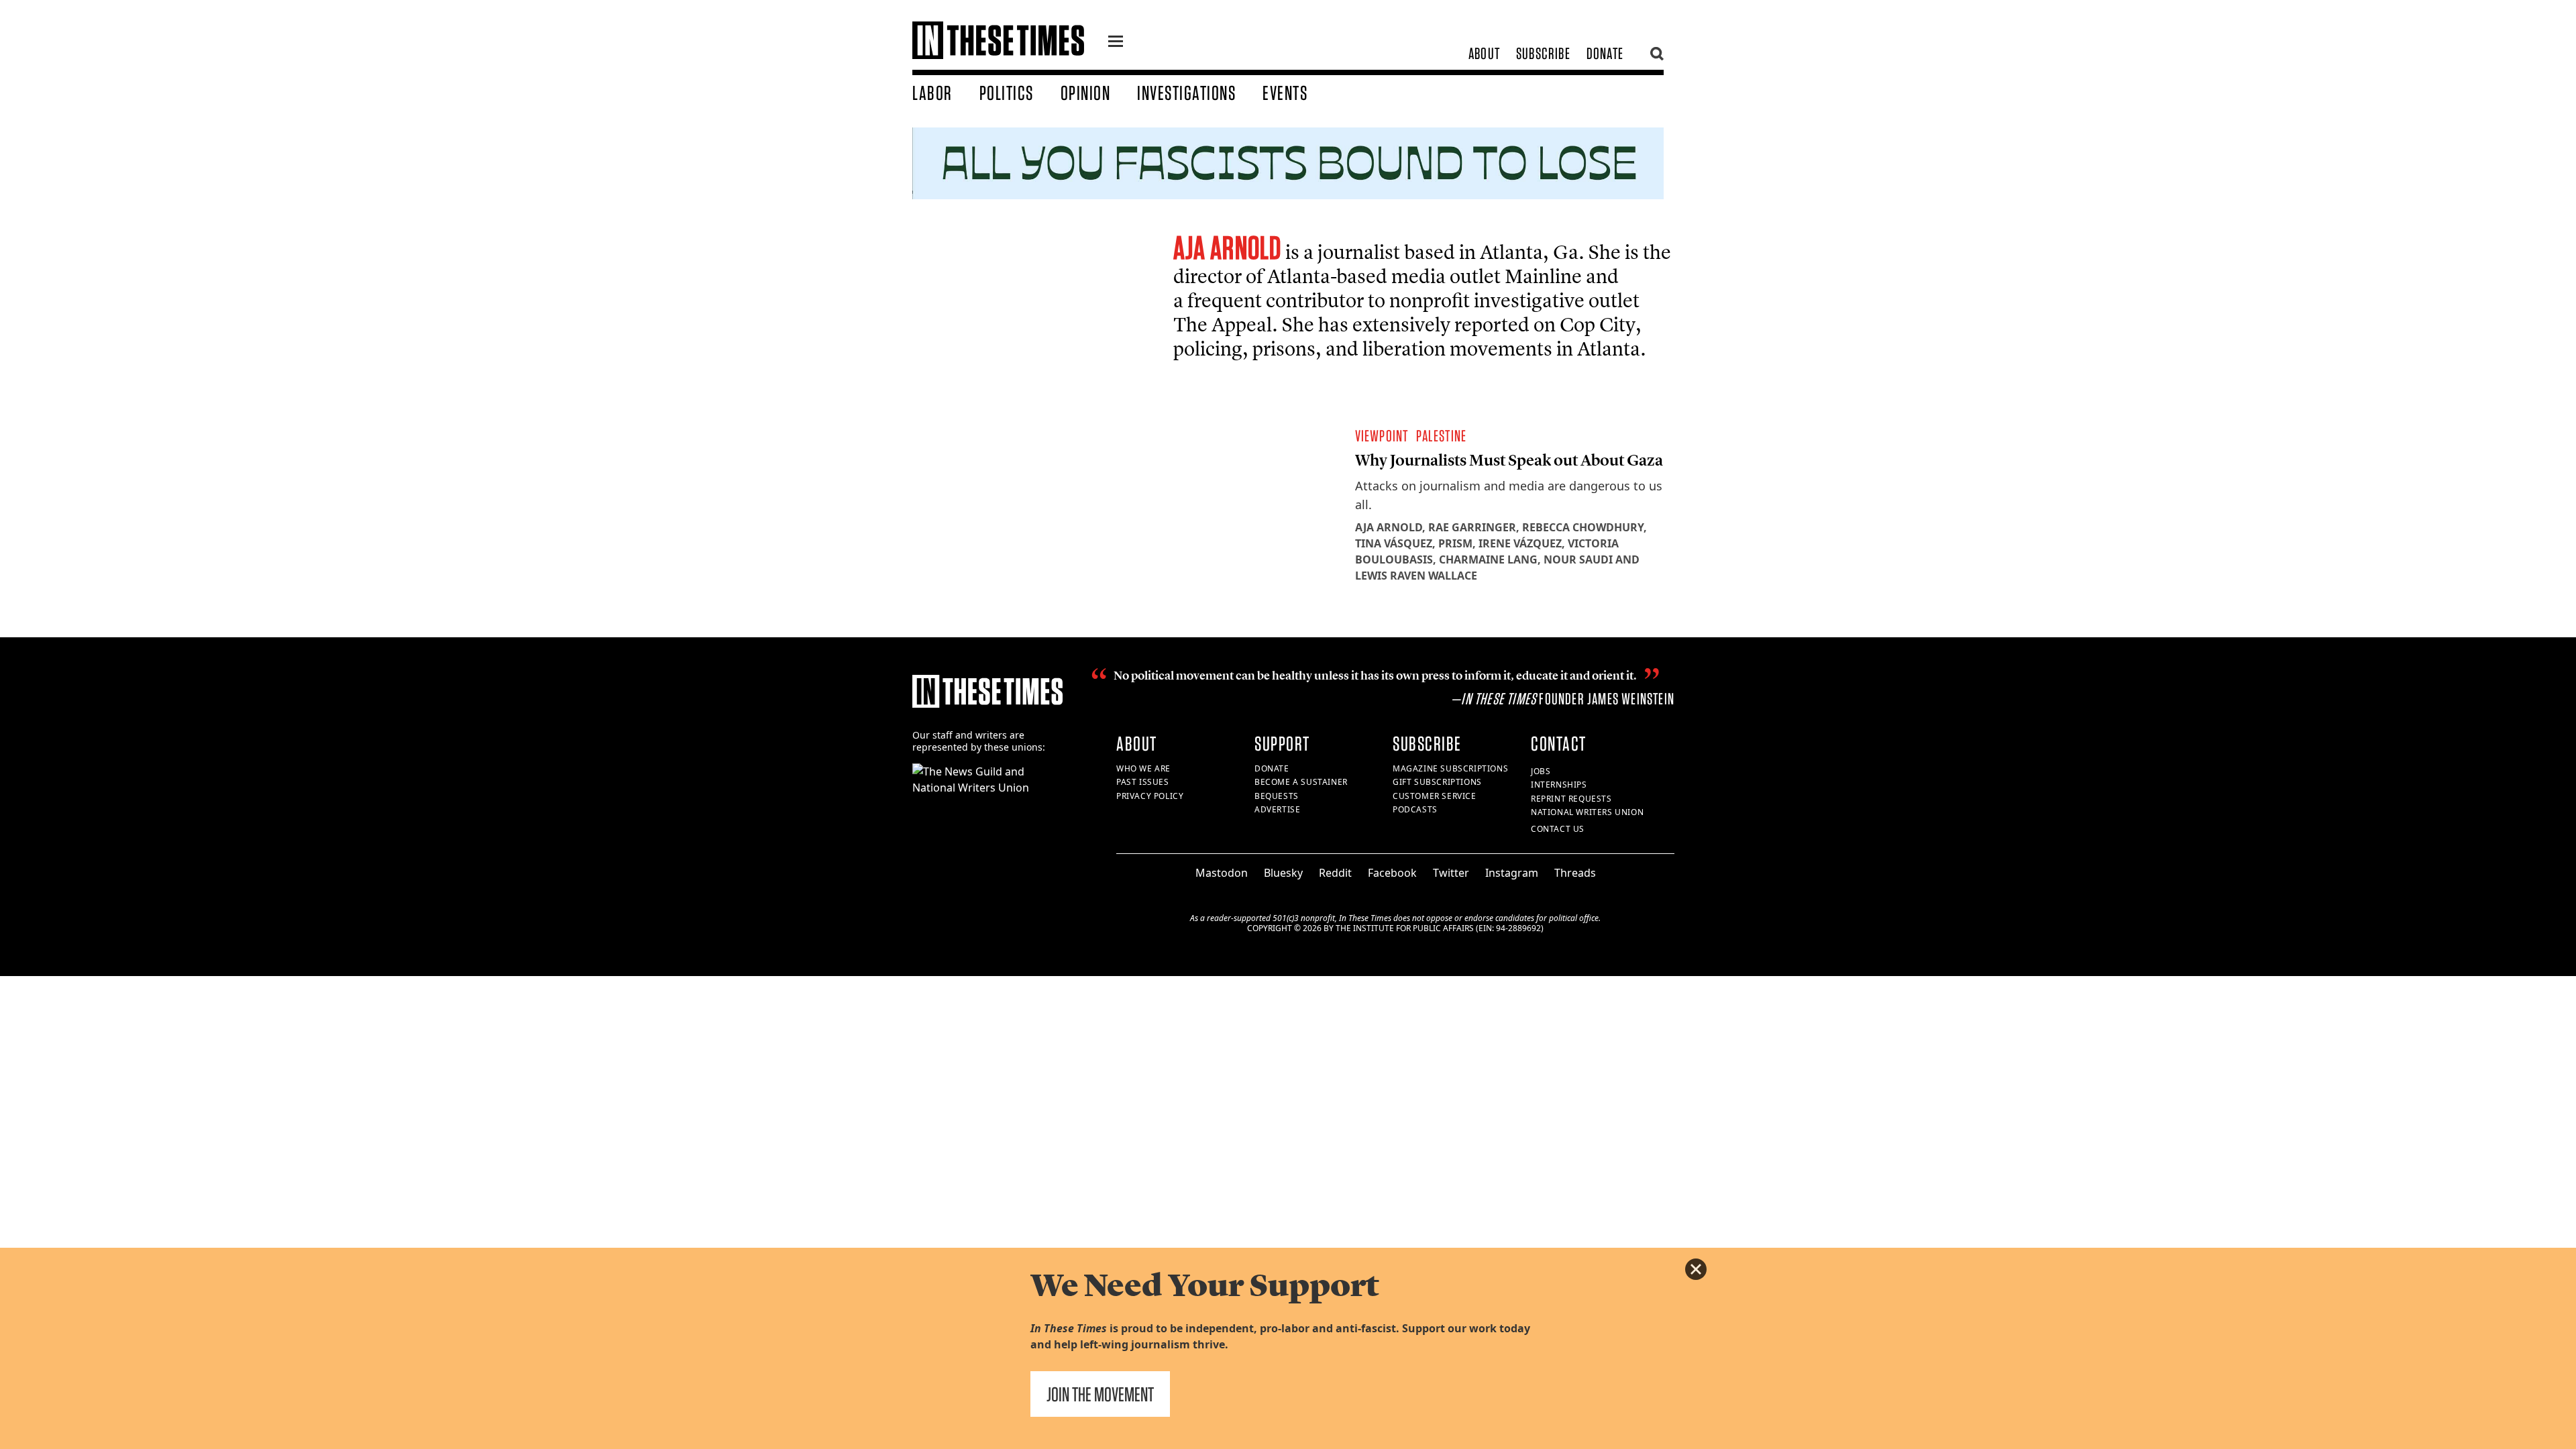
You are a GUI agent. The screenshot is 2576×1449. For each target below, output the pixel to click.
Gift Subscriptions (1437, 782)
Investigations (1186, 93)
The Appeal (1223, 324)
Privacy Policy (1150, 796)
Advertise (1277, 809)
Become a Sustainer (1301, 782)
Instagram (1512, 873)
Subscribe (1543, 53)
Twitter (1451, 873)
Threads (1575, 873)
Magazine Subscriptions (1450, 768)
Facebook (1392, 873)
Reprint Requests (1571, 799)
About (1484, 53)
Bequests (1277, 796)
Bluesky (1283, 873)
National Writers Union (1587, 812)
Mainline (1543, 276)
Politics (1007, 93)
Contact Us (1558, 829)
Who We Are (1143, 768)
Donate (1605, 53)
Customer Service (1435, 796)
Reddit (1335, 873)
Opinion (1086, 93)
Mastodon (1222, 873)
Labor (932, 93)
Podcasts (1415, 809)
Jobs (1541, 771)
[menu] (1116, 43)
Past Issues (1143, 782)
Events (1285, 93)
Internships (1559, 785)
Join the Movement (1100, 1394)
